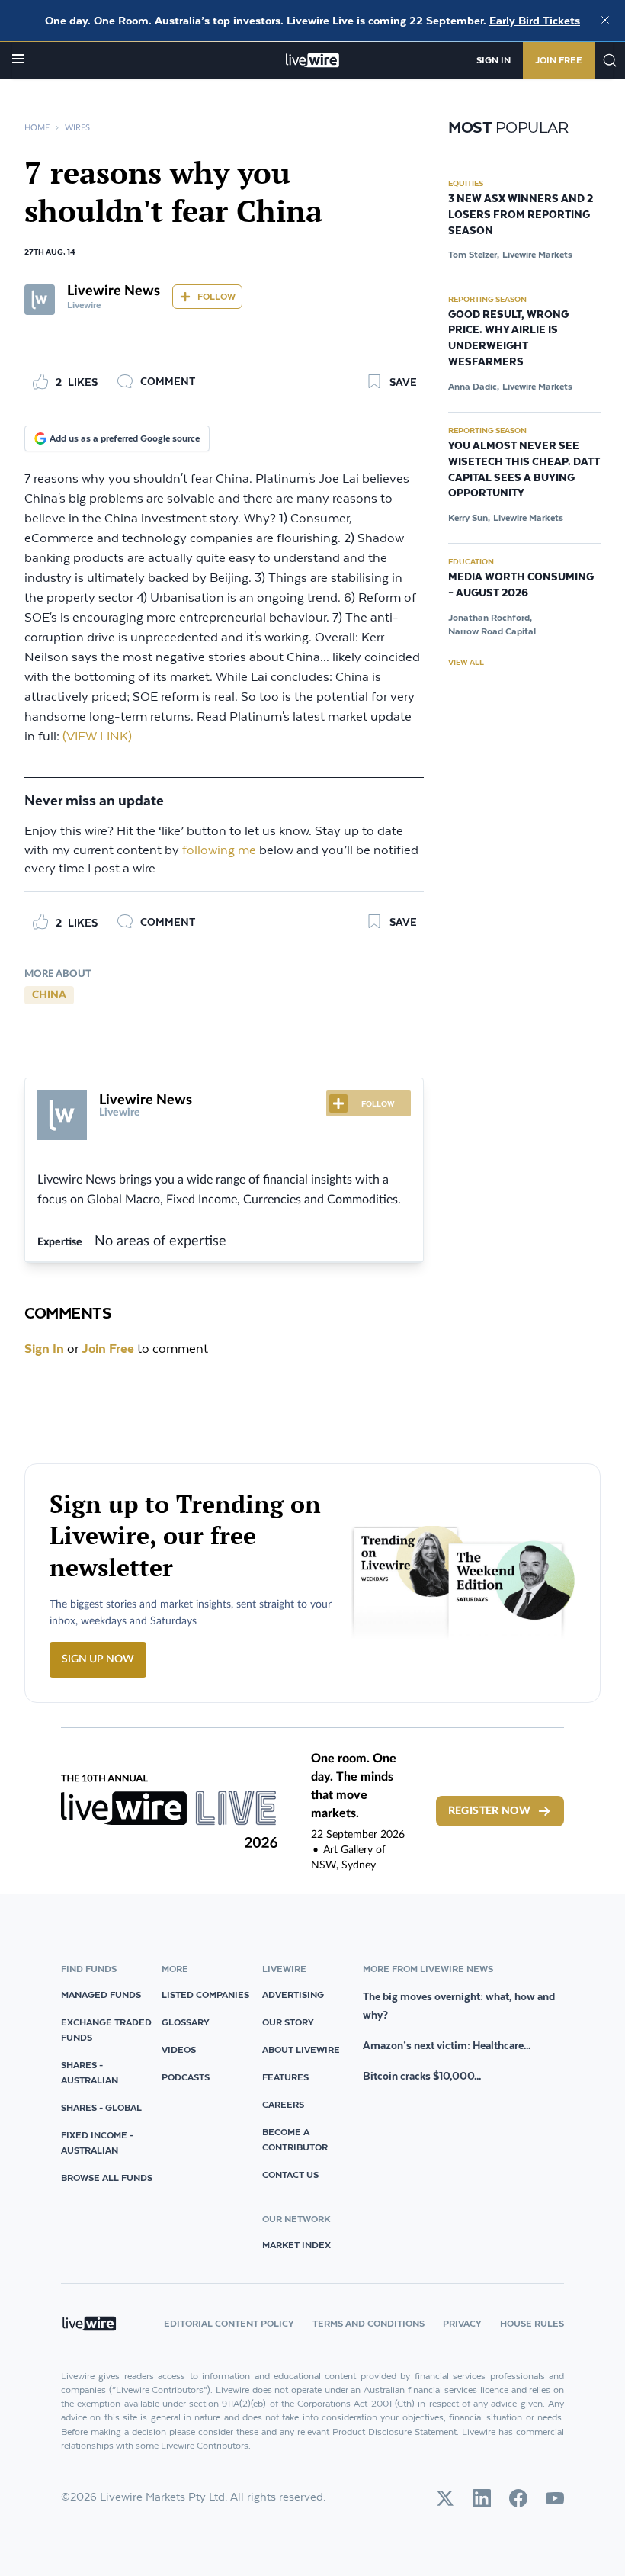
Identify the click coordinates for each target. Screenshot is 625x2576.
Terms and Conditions (369, 2323)
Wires (77, 128)
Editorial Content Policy (229, 2323)
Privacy (462, 2323)
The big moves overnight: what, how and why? (459, 2006)
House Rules (532, 2323)
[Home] (313, 60)
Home (37, 128)
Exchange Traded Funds (106, 2030)
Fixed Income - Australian (97, 2142)
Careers (283, 2104)
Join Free (559, 60)
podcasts (186, 2077)
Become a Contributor (295, 2139)
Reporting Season (487, 299)
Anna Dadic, (474, 386)
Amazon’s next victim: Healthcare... (447, 2045)
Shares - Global (101, 2107)
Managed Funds (101, 1995)
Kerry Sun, (469, 517)
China (49, 995)
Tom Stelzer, (474, 254)
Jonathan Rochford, (490, 617)
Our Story (288, 2022)
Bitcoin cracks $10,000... (422, 2076)
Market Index (296, 2245)
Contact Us (290, 2175)
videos (179, 2049)
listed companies (205, 1995)
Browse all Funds (107, 2178)
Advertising (293, 1995)
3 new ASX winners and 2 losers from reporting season (521, 215)
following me (219, 851)
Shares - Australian (90, 2072)
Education (471, 561)
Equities (466, 183)
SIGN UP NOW (98, 1659)
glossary (186, 2022)
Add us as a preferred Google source (125, 438)
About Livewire (301, 2049)
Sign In (494, 60)
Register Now (489, 1811)
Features (285, 2077)
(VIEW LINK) (97, 737)
